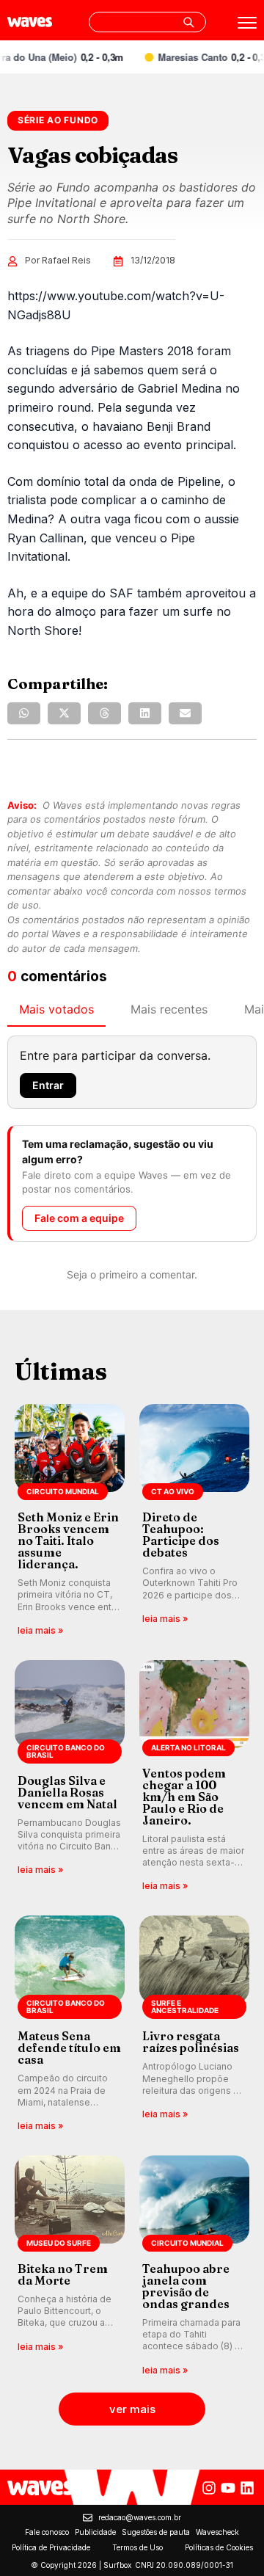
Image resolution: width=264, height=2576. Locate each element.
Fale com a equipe (79, 1218)
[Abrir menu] (247, 23)
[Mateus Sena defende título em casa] (70, 2024)
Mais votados (56, 1009)
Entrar (48, 1085)
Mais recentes (169, 1009)
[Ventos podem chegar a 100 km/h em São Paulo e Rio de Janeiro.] (194, 1777)
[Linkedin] (247, 2488)
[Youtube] (228, 2488)
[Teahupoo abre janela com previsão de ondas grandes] (194, 2267)
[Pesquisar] (188, 22)
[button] (24, 713)
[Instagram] (209, 2488)
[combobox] (147, 22)
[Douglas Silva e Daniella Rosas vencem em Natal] (70, 1777)
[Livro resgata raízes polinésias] (194, 2024)
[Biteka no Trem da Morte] (70, 2267)
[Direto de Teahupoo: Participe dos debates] (194, 1521)
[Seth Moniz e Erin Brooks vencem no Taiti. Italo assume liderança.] (70, 1521)
